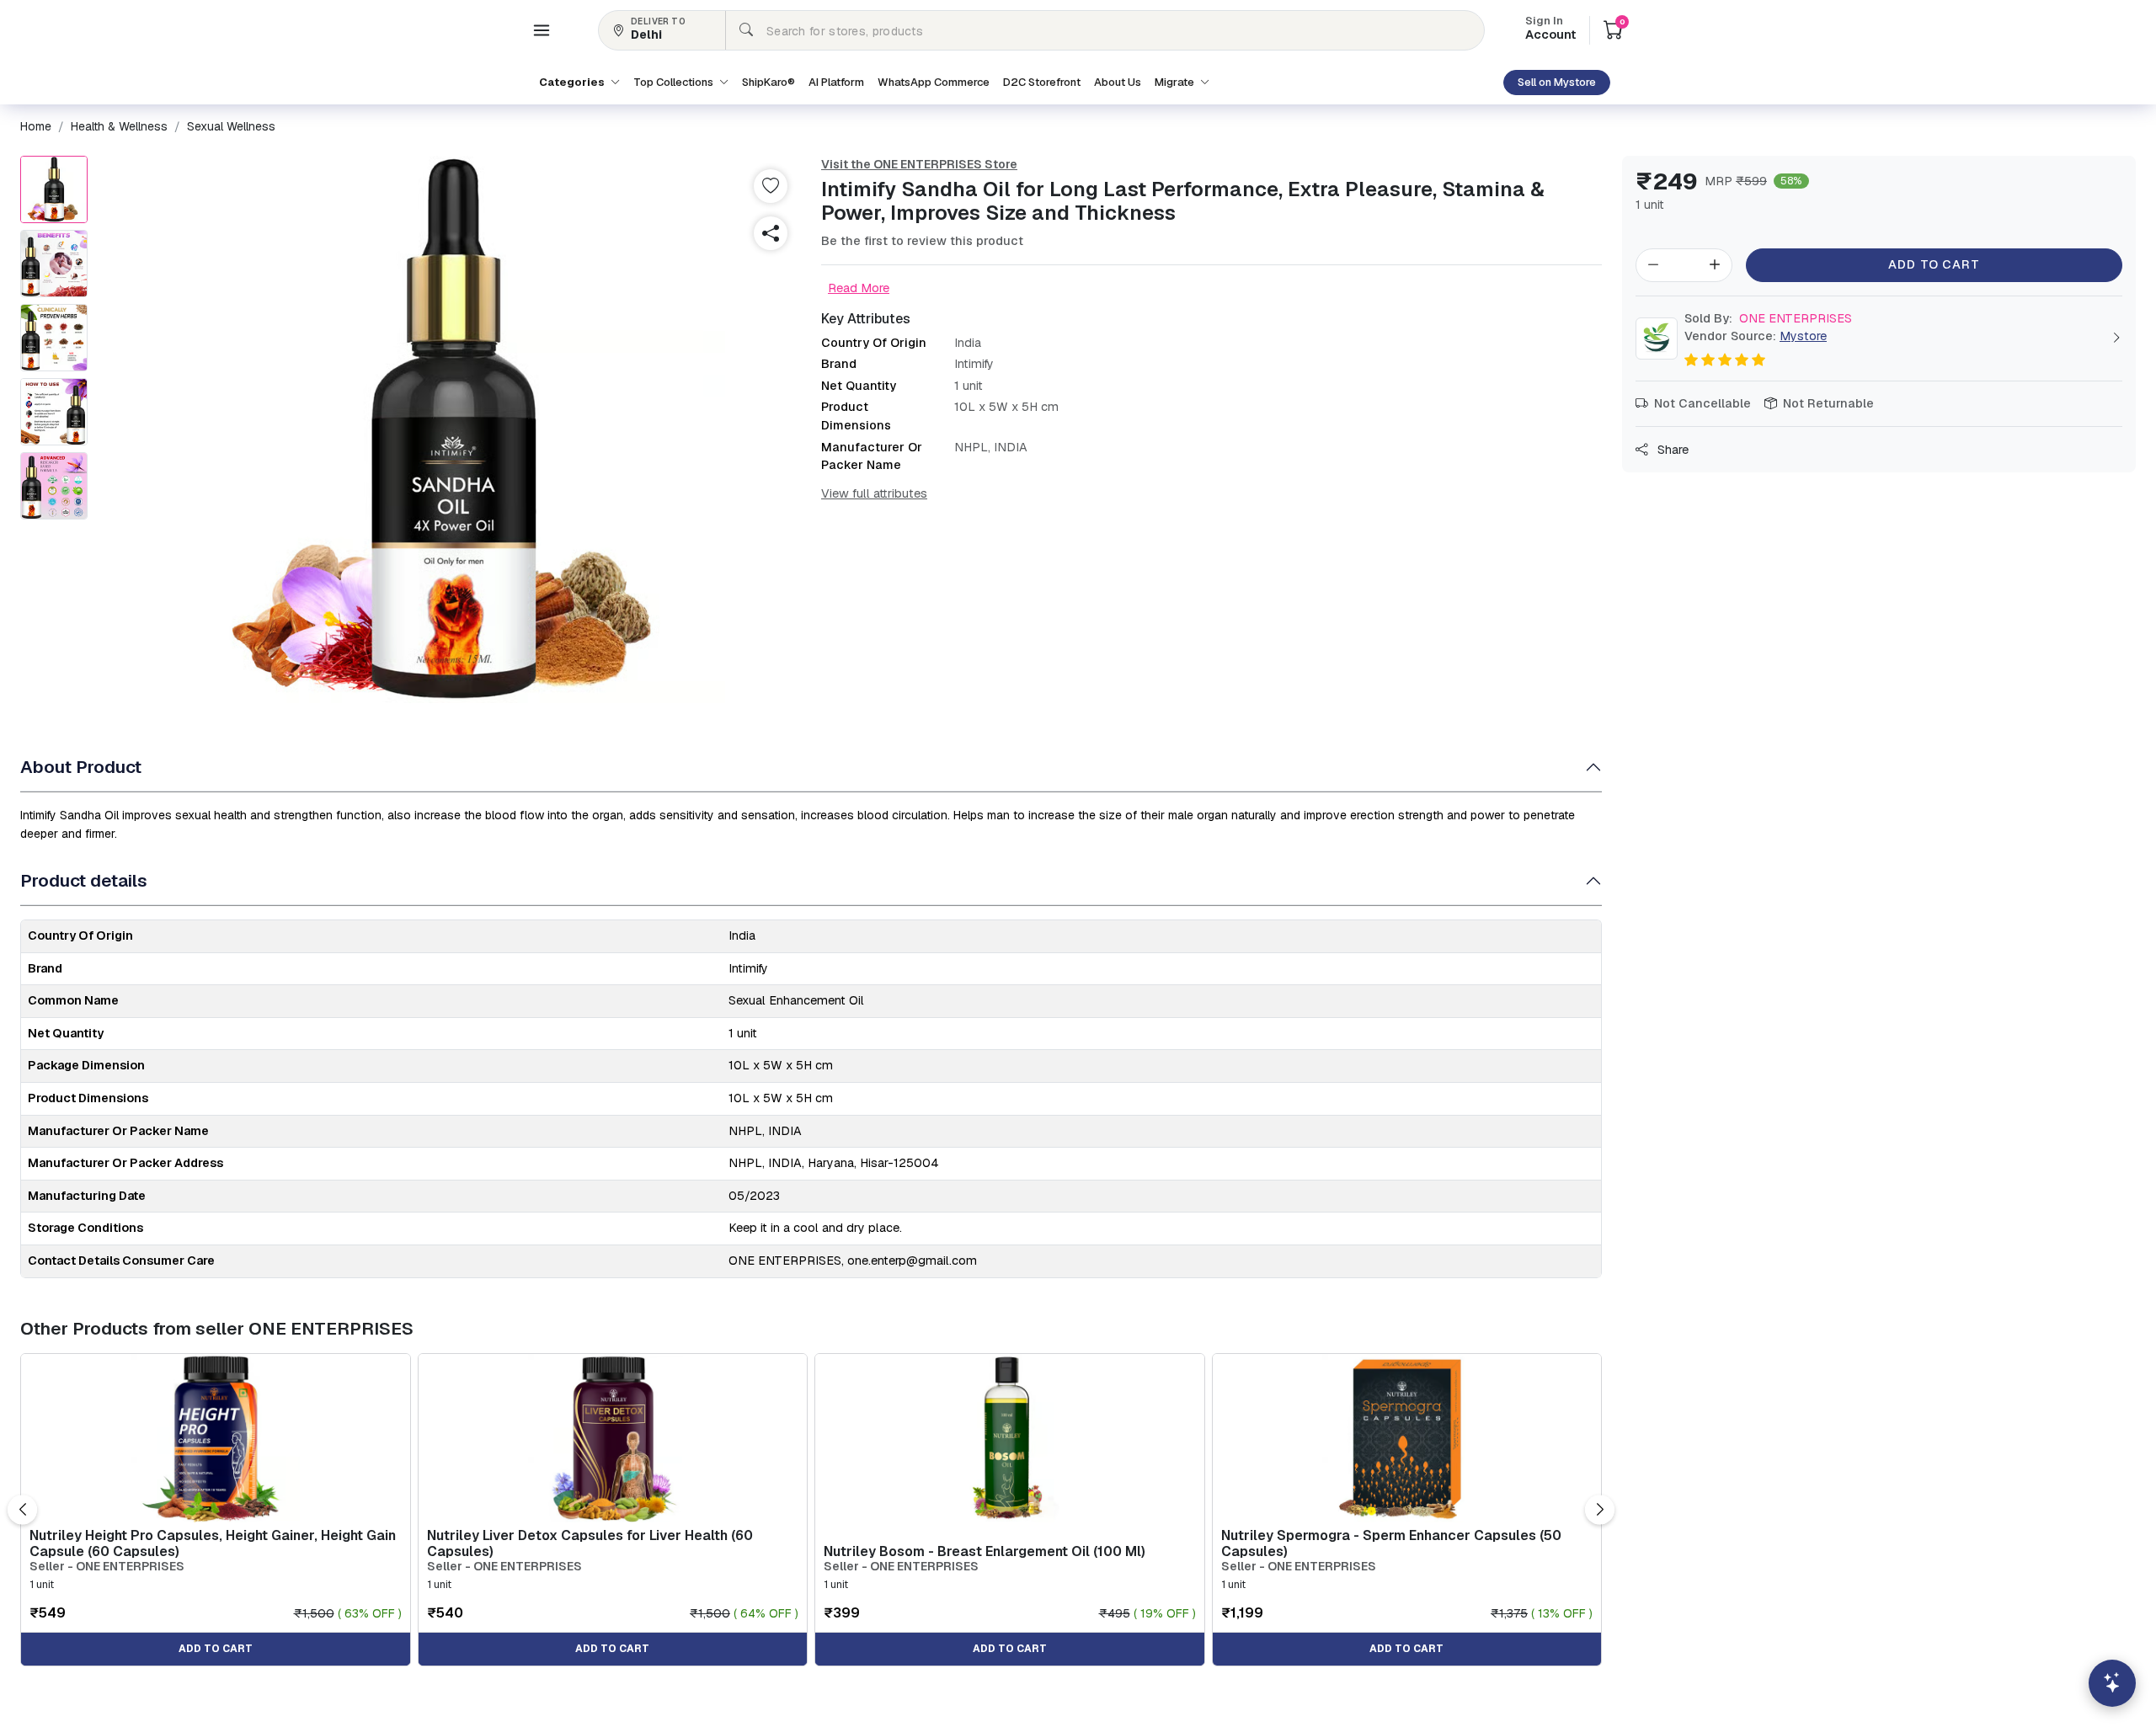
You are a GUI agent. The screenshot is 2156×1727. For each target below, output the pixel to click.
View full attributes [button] (874, 493)
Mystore (1803, 336)
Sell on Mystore (1557, 82)
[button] (542, 30)
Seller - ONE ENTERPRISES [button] (107, 1567)
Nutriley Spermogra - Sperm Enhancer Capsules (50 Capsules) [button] (1391, 1543)
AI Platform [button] (836, 82)
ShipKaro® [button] (768, 82)
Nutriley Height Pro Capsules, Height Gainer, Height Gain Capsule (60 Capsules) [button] (213, 1543)
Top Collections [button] (675, 82)
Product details (84, 880)
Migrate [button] (1176, 82)
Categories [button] (573, 82)
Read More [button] (859, 288)
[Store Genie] (2112, 1683)
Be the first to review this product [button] (922, 241)
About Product (81, 767)
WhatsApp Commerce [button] (934, 82)
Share (1671, 450)
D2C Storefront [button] (1042, 82)
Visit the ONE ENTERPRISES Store (919, 164)
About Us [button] (1118, 82)
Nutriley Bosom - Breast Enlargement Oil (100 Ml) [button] (985, 1551)
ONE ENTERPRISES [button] (1768, 318)
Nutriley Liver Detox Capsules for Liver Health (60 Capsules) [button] (590, 1543)
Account (1550, 29)
